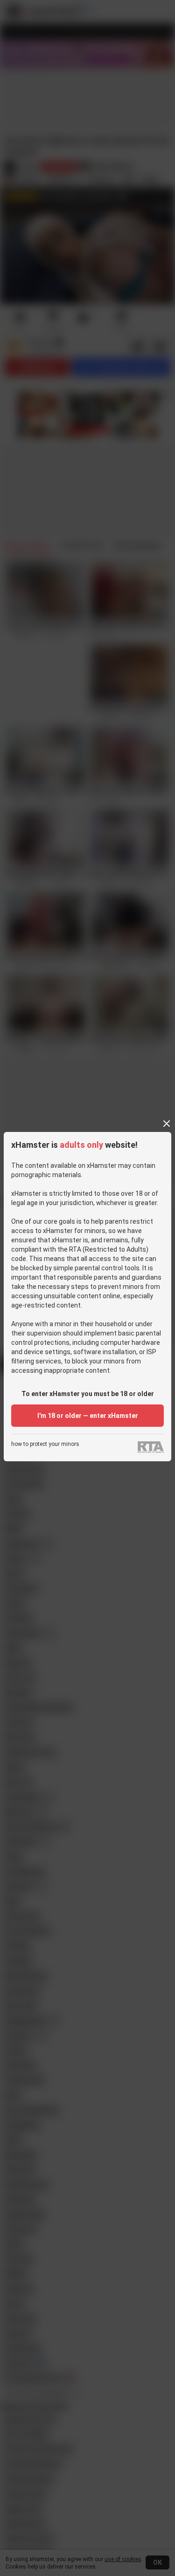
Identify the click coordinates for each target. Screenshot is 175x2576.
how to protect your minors (45, 1444)
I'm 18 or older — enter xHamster (88, 1416)
